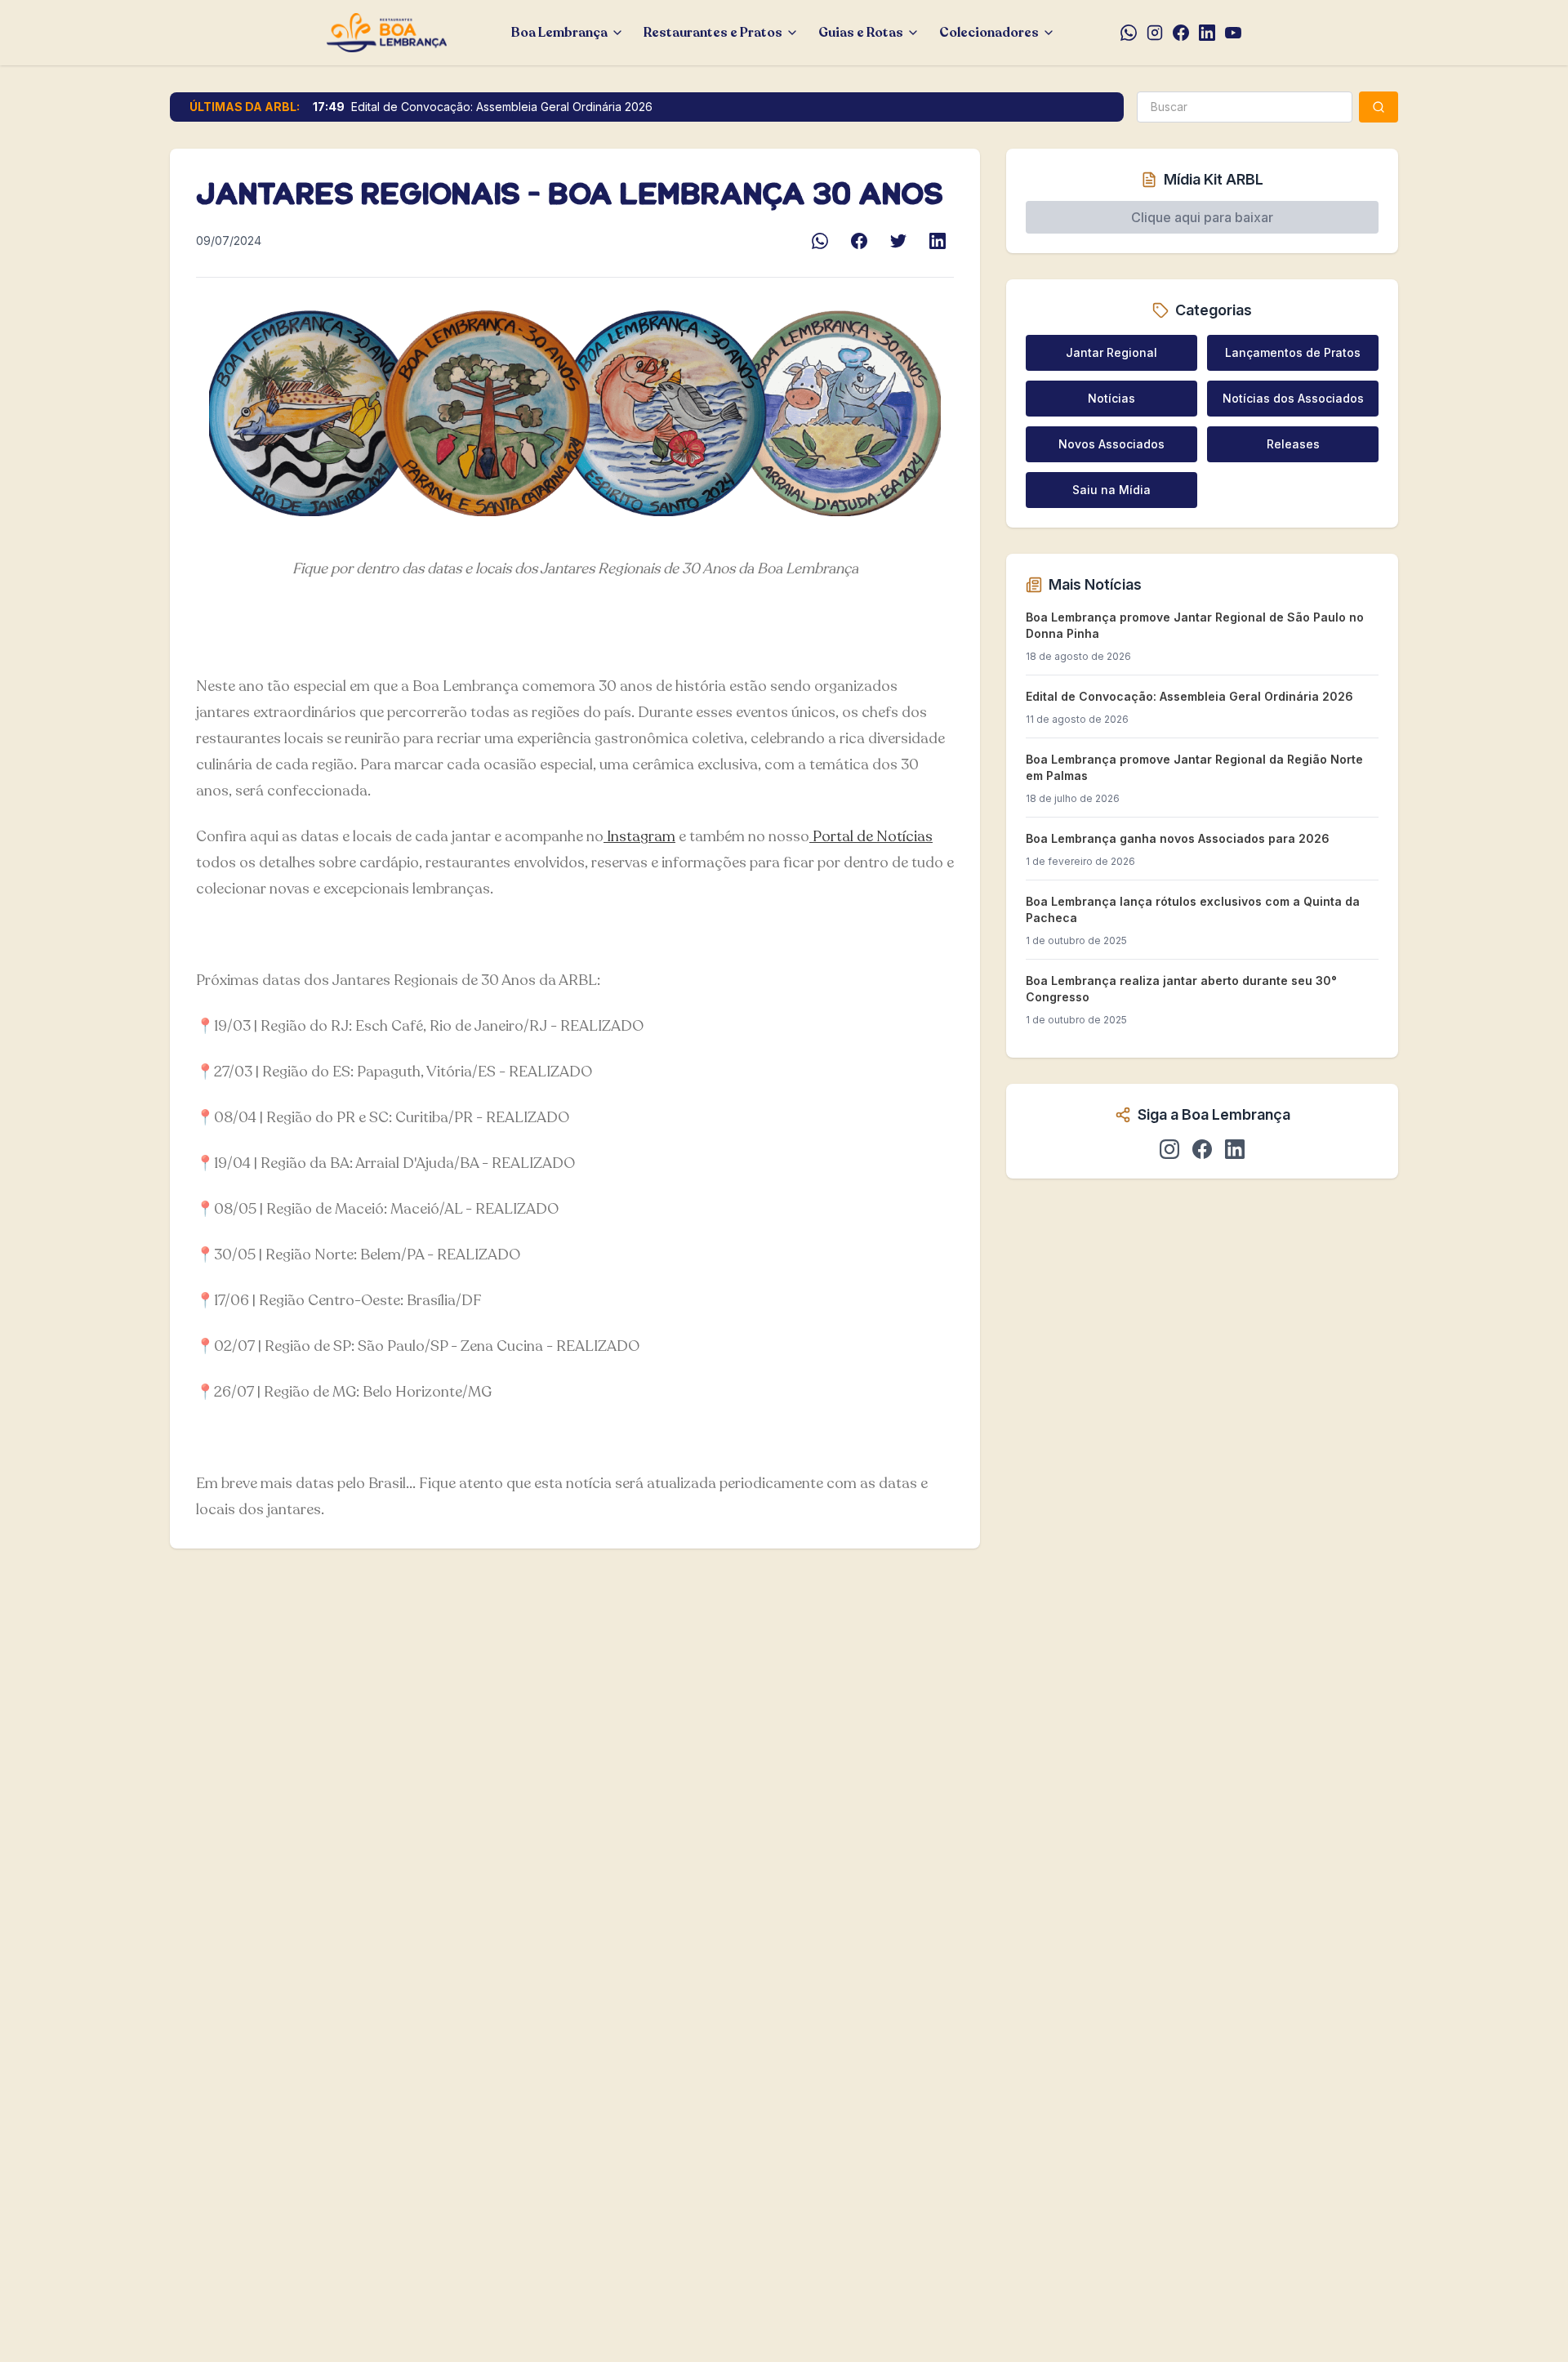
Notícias (1111, 398)
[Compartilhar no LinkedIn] (938, 241)
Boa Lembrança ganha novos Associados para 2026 (1178, 838)
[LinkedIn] (1207, 33)
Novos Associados (1111, 444)
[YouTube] (1233, 33)
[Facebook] (1181, 33)
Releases (1293, 444)
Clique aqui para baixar (1202, 217)
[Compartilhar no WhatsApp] (820, 241)
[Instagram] (1155, 33)
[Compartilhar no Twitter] (898, 241)
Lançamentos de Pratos (1293, 352)
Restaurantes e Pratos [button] (713, 33)
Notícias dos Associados (1293, 398)
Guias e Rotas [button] (861, 33)
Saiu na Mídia (1111, 490)
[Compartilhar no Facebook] (859, 241)
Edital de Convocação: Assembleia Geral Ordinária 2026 (502, 107)
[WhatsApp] (1129, 33)
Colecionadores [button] (989, 33)
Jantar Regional (1111, 352)
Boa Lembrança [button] (559, 33)
